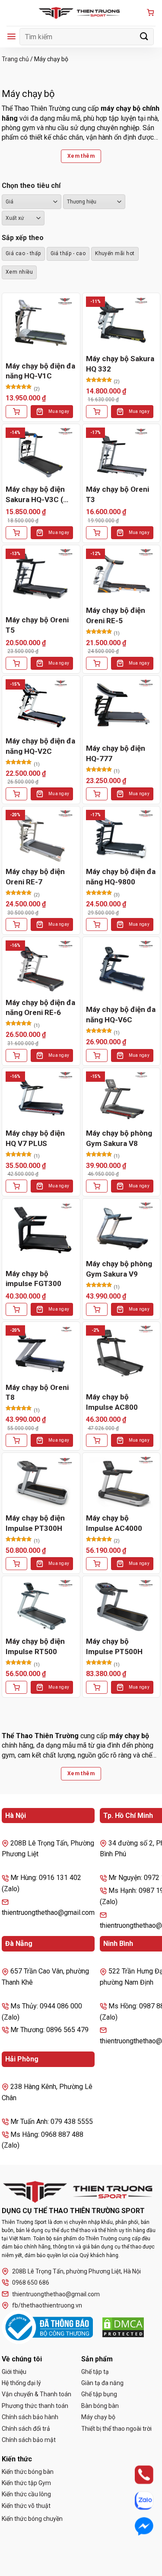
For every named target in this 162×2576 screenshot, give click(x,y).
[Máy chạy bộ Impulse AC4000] (121, 1483)
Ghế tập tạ (95, 2372)
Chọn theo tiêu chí (31, 186)
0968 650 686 (31, 2282)
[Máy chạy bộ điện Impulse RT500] (41, 1606)
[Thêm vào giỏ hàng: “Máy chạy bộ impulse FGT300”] (16, 1309)
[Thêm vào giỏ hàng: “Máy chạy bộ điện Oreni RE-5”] (97, 663)
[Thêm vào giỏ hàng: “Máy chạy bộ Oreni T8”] (16, 1440)
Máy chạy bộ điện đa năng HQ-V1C (40, 371)
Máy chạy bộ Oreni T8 (37, 1393)
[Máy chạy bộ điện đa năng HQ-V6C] (121, 967)
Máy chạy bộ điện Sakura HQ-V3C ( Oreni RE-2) (35, 495)
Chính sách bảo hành (30, 2417)
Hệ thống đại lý (21, 2383)
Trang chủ (15, 59)
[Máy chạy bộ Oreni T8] (41, 1352)
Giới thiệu (14, 2372)
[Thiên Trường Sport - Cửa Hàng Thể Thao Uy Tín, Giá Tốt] (81, 13)
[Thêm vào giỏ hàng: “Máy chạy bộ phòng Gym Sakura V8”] (97, 1186)
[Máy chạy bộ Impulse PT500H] (121, 1606)
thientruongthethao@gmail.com (56, 2294)
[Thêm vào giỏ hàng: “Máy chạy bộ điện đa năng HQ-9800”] (97, 924)
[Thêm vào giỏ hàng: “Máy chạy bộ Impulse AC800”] (97, 1440)
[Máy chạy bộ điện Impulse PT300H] (41, 1483)
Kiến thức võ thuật (26, 2506)
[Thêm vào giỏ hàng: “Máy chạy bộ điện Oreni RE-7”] (16, 924)
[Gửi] (144, 36)
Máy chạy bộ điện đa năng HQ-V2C (40, 746)
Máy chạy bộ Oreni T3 (118, 494)
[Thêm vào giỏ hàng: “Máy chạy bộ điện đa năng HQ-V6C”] (97, 1055)
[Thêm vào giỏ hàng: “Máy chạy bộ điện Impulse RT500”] (16, 1687)
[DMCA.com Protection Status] (123, 2327)
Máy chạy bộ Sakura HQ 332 (120, 364)
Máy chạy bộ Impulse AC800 (112, 1402)
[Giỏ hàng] (150, 13)
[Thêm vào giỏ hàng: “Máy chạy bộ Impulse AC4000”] (97, 1564)
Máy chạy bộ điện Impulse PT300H (35, 1523)
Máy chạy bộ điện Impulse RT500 (35, 1646)
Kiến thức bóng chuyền (32, 2519)
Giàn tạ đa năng (102, 2383)
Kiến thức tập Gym (26, 2483)
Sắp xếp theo (23, 238)
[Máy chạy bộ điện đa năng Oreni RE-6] (41, 967)
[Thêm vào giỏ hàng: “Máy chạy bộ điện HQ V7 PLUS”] (16, 1186)
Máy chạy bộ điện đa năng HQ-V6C (121, 1015)
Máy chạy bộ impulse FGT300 (33, 1279)
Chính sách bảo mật (29, 2440)
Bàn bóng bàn (100, 2406)
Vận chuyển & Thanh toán (37, 2394)
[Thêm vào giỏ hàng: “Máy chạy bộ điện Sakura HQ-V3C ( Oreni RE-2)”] (16, 533)
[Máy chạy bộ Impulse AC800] (121, 1352)
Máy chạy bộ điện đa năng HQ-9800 (121, 877)
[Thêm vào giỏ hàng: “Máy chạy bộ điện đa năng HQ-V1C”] (16, 412)
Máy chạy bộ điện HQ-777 (116, 753)
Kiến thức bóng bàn (28, 2472)
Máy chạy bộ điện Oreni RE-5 (116, 615)
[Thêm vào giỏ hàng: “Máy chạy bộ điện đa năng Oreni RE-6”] (16, 1055)
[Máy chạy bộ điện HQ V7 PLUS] (41, 1098)
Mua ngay (59, 411)
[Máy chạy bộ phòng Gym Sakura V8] (121, 1098)
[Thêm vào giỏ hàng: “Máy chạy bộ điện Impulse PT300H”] (16, 1564)
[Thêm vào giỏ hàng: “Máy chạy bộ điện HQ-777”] (97, 794)
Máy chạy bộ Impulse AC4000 (114, 1523)
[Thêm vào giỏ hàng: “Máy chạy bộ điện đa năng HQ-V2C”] (16, 794)
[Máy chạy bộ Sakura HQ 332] (121, 323)
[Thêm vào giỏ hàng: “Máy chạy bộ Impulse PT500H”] (97, 1687)
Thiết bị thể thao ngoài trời (116, 2429)
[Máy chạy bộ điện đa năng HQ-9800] (121, 836)
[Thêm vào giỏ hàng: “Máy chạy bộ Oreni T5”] (16, 663)
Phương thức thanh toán (35, 2406)
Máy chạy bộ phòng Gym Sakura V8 (119, 1138)
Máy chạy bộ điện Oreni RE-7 (35, 877)
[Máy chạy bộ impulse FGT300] (41, 1229)
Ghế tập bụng (99, 2394)
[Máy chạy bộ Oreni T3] (121, 454)
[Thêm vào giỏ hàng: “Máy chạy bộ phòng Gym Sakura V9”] (97, 1309)
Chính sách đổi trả (26, 2429)
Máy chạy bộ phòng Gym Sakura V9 (119, 1269)
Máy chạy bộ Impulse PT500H (114, 1646)
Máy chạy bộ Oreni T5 (37, 625)
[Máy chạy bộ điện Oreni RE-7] (41, 836)
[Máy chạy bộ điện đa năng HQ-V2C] (41, 706)
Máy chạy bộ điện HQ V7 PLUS (35, 1138)
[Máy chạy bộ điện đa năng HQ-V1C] (41, 323)
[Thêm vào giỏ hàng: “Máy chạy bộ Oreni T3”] (97, 533)
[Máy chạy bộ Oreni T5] (41, 575)
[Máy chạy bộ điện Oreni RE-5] (121, 575)
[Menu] (11, 36)
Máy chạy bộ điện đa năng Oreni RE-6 (40, 1008)
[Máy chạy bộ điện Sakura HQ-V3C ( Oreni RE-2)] (41, 454)
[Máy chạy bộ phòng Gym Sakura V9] (121, 1229)
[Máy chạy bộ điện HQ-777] (121, 706)
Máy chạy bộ (98, 2417)
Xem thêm (81, 156)
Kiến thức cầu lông (26, 2494)
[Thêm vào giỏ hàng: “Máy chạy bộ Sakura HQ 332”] (97, 412)
